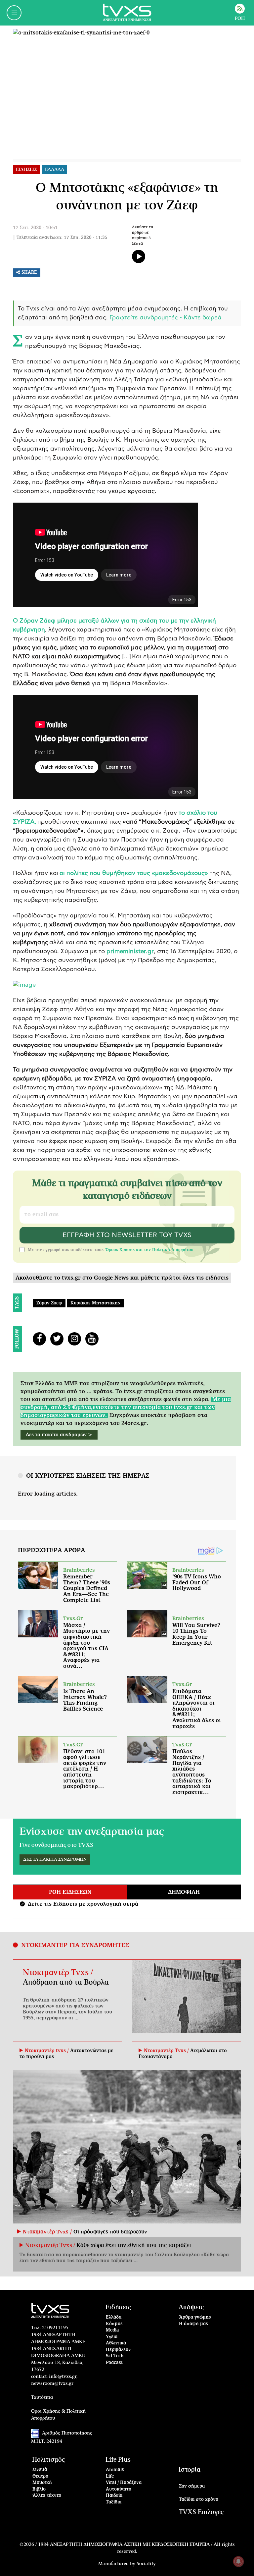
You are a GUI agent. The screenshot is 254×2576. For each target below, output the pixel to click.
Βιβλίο (39, 2489)
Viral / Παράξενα (124, 2483)
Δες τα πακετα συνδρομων (55, 1860)
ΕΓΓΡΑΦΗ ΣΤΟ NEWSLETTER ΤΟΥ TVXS (127, 1235)
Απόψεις (191, 2307)
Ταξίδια (114, 2502)
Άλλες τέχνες (47, 2496)
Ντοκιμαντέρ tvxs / (47, 2051)
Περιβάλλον (118, 2350)
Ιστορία (190, 2470)
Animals (115, 2470)
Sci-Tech (115, 2356)
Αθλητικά (116, 2343)
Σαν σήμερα (192, 2486)
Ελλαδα (55, 170)
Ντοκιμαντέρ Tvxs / (58, 1973)
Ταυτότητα (42, 2397)
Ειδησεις (26, 170)
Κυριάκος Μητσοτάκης (95, 1303)
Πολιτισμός (48, 2460)
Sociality (146, 2564)
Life (110, 2476)
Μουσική (42, 2483)
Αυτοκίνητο (119, 2489)
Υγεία (112, 2337)
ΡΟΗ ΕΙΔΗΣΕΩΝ (70, 1892)
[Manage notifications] (238, 2561)
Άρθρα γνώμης (195, 2317)
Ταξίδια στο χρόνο (199, 2500)
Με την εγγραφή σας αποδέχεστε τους (111, 1250)
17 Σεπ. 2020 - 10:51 (35, 228)
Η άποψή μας (193, 2324)
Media (112, 2330)
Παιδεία (114, 2496)
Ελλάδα (114, 2317)
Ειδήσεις (118, 2307)
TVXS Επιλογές (201, 2512)
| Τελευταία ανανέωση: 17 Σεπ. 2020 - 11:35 (60, 238)
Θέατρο (40, 2476)
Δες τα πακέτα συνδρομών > (59, 1435)
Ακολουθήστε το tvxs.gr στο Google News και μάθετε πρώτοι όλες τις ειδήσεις (122, 1278)
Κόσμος (114, 2324)
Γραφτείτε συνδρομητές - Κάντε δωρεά (166, 318)
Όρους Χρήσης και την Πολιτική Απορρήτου (149, 1250)
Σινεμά (40, 2470)
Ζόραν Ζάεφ (49, 1303)
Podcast (114, 2363)
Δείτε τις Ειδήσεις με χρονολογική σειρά (80, 1904)
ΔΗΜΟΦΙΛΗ (184, 1892)
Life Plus (118, 2460)
